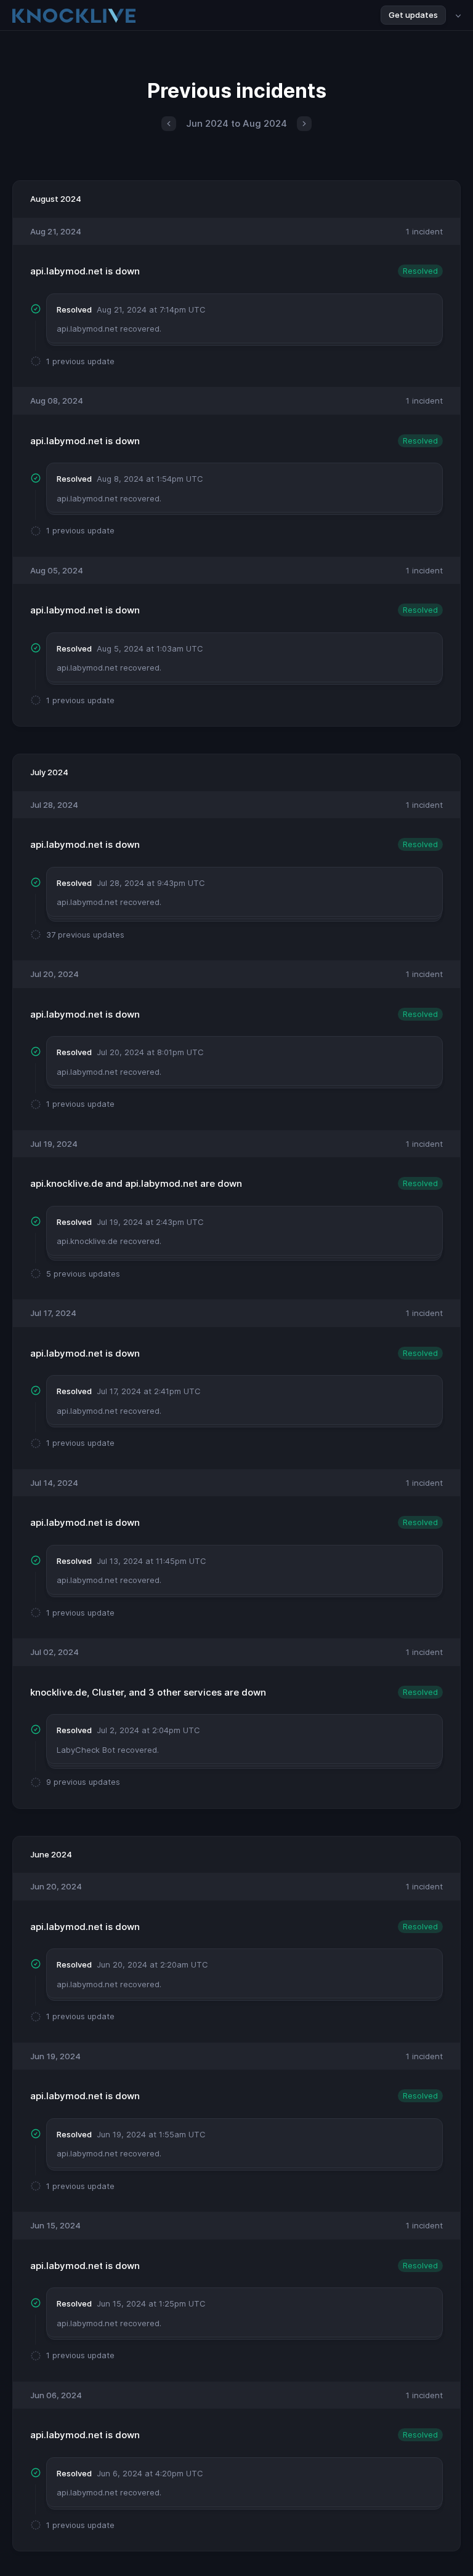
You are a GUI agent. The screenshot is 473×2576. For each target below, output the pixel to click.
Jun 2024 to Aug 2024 (236, 123)
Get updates (413, 15)
